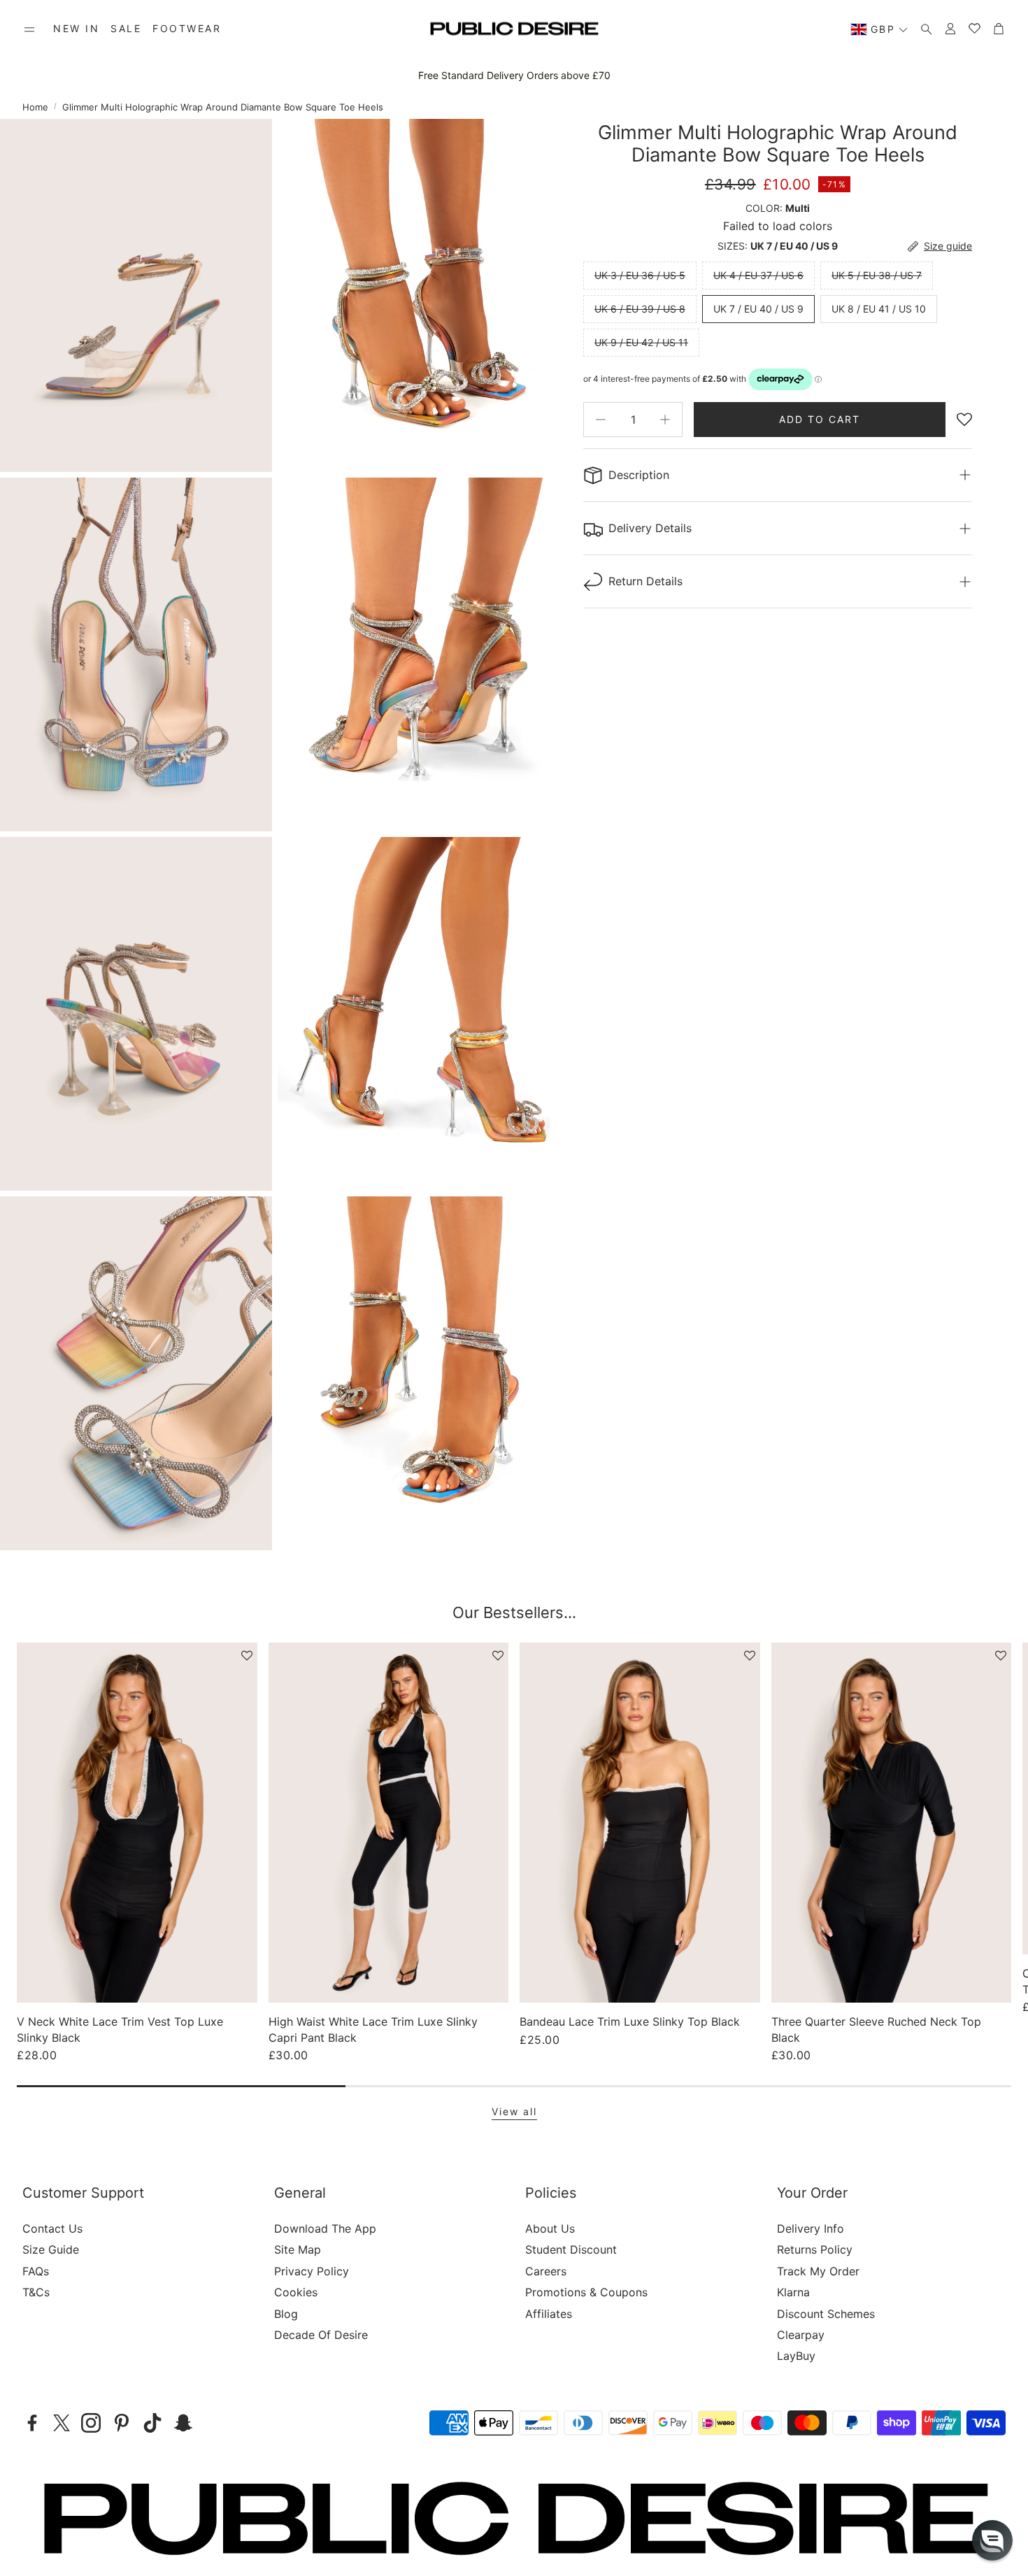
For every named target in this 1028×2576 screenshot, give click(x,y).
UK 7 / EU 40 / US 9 (758, 309)
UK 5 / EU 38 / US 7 (877, 275)
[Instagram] (91, 2423)
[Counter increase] (665, 420)
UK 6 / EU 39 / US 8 (640, 309)
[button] (29, 29)
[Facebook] (32, 2423)
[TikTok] (152, 2423)
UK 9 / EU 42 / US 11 (641, 342)
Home (35, 107)
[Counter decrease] (601, 420)
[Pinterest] (122, 2423)
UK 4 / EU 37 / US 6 (758, 275)
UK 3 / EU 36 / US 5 (640, 275)
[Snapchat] (183, 2423)
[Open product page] (137, 1823)
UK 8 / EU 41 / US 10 (879, 309)
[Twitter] (62, 2423)
